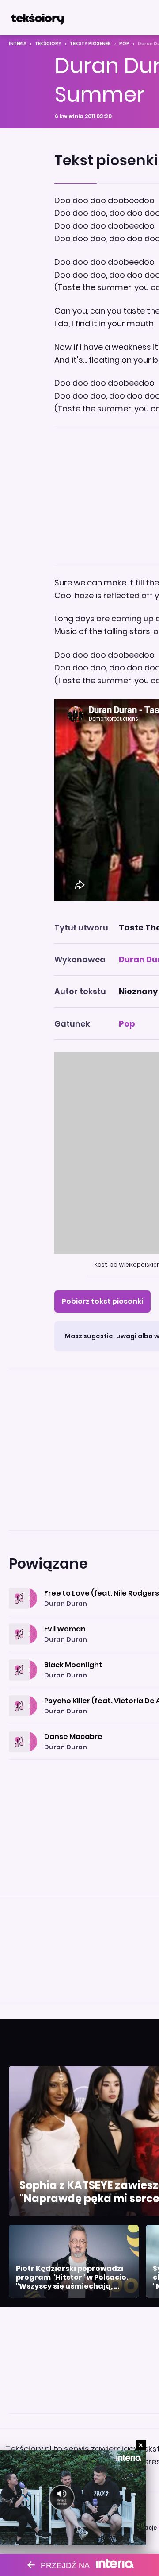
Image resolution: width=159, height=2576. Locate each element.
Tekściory (48, 44)
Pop (124, 44)
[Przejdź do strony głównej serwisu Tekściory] (37, 18)
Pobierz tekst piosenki (102, 1301)
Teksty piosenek (90, 44)
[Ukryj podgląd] (141, 2445)
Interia (18, 44)
